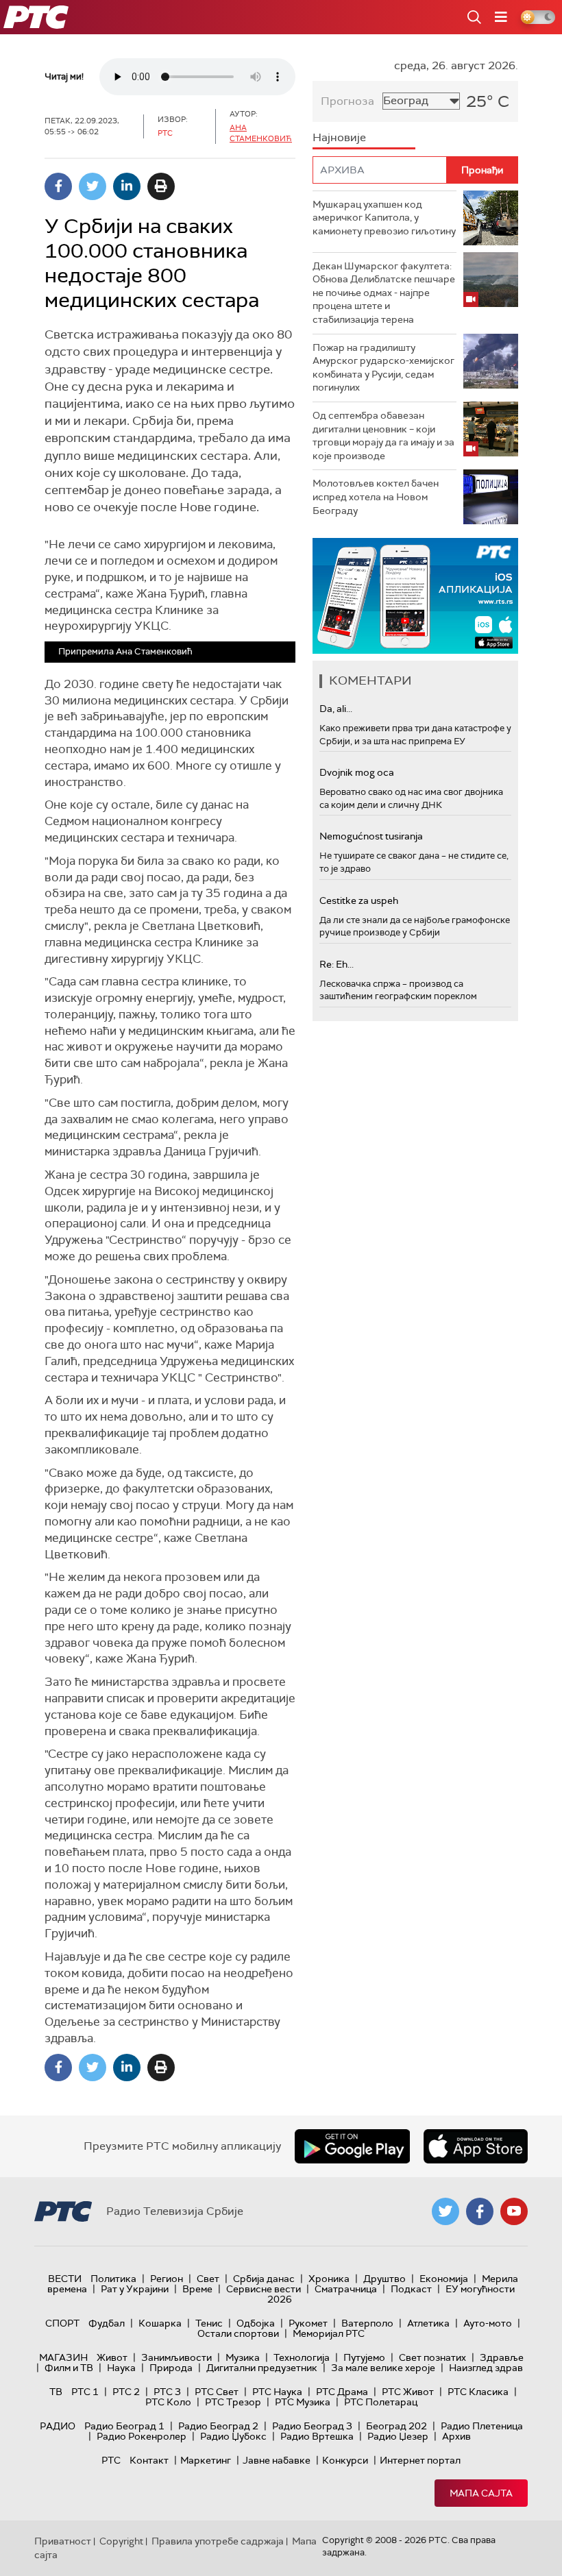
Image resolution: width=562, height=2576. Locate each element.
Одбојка (256, 2323)
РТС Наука (277, 2392)
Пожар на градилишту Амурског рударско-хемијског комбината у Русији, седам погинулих (383, 368)
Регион (167, 2279)
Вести (65, 2279)
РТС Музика (303, 2402)
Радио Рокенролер (142, 2436)
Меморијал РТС (329, 2333)
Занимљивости (176, 2357)
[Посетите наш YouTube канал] (514, 2211)
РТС (111, 2460)
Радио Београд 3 (312, 2426)
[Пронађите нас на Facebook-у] (480, 2211)
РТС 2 (126, 2392)
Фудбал (107, 2323)
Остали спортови (238, 2333)
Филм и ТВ (69, 2368)
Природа (171, 2368)
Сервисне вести (264, 2289)
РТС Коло (168, 2402)
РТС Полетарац (381, 2402)
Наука (121, 2368)
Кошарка (160, 2323)
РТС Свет (217, 2392)
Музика (243, 2357)
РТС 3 (167, 2392)
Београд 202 (396, 2426)
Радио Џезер (398, 2436)
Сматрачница (346, 2289)
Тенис (209, 2323)
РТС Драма (342, 2392)
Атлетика (428, 2323)
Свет (208, 2279)
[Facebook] (58, 186)
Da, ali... (336, 709)
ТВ (56, 2392)
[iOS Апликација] (415, 596)
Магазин (63, 2357)
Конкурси (345, 2460)
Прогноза (347, 101)
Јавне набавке (277, 2460)
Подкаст (411, 2289)
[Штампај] (161, 186)
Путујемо (364, 2357)
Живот (112, 2357)
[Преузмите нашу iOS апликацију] (476, 2146)
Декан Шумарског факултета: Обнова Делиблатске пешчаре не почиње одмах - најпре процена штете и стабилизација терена (384, 293)
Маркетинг (206, 2460)
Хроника (329, 2279)
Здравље (502, 2357)
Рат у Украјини (135, 2289)
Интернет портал (420, 2460)
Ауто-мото (488, 2323)
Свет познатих (432, 2357)
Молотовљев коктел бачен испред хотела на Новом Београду (376, 496)
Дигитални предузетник (262, 2368)
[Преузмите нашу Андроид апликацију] (352, 2146)
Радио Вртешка (317, 2436)
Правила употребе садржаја (218, 2541)
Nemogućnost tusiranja (371, 836)
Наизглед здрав (486, 2368)
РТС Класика (478, 2392)
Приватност (63, 2541)
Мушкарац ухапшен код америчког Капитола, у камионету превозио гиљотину (384, 218)
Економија (444, 2279)
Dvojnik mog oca (357, 772)
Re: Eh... (337, 964)
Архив (456, 2436)
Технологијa (302, 2357)
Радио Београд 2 (218, 2426)
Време (197, 2289)
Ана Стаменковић (261, 133)
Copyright (121, 2541)
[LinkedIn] (127, 186)
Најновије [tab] (339, 137)
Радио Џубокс (233, 2436)
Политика (113, 2279)
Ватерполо (367, 2323)
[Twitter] (93, 186)
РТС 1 (85, 2392)
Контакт (149, 2460)
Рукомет (308, 2323)
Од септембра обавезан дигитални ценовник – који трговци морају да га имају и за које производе (383, 436)
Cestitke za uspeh (359, 900)
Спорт (62, 2323)
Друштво (384, 2279)
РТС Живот (408, 2392)
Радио (58, 2426)
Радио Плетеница (482, 2426)
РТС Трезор (233, 2402)
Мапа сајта (481, 2493)
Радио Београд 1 (124, 2426)
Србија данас (264, 2279)
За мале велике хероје (383, 2368)
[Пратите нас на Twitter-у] (445, 2211)
